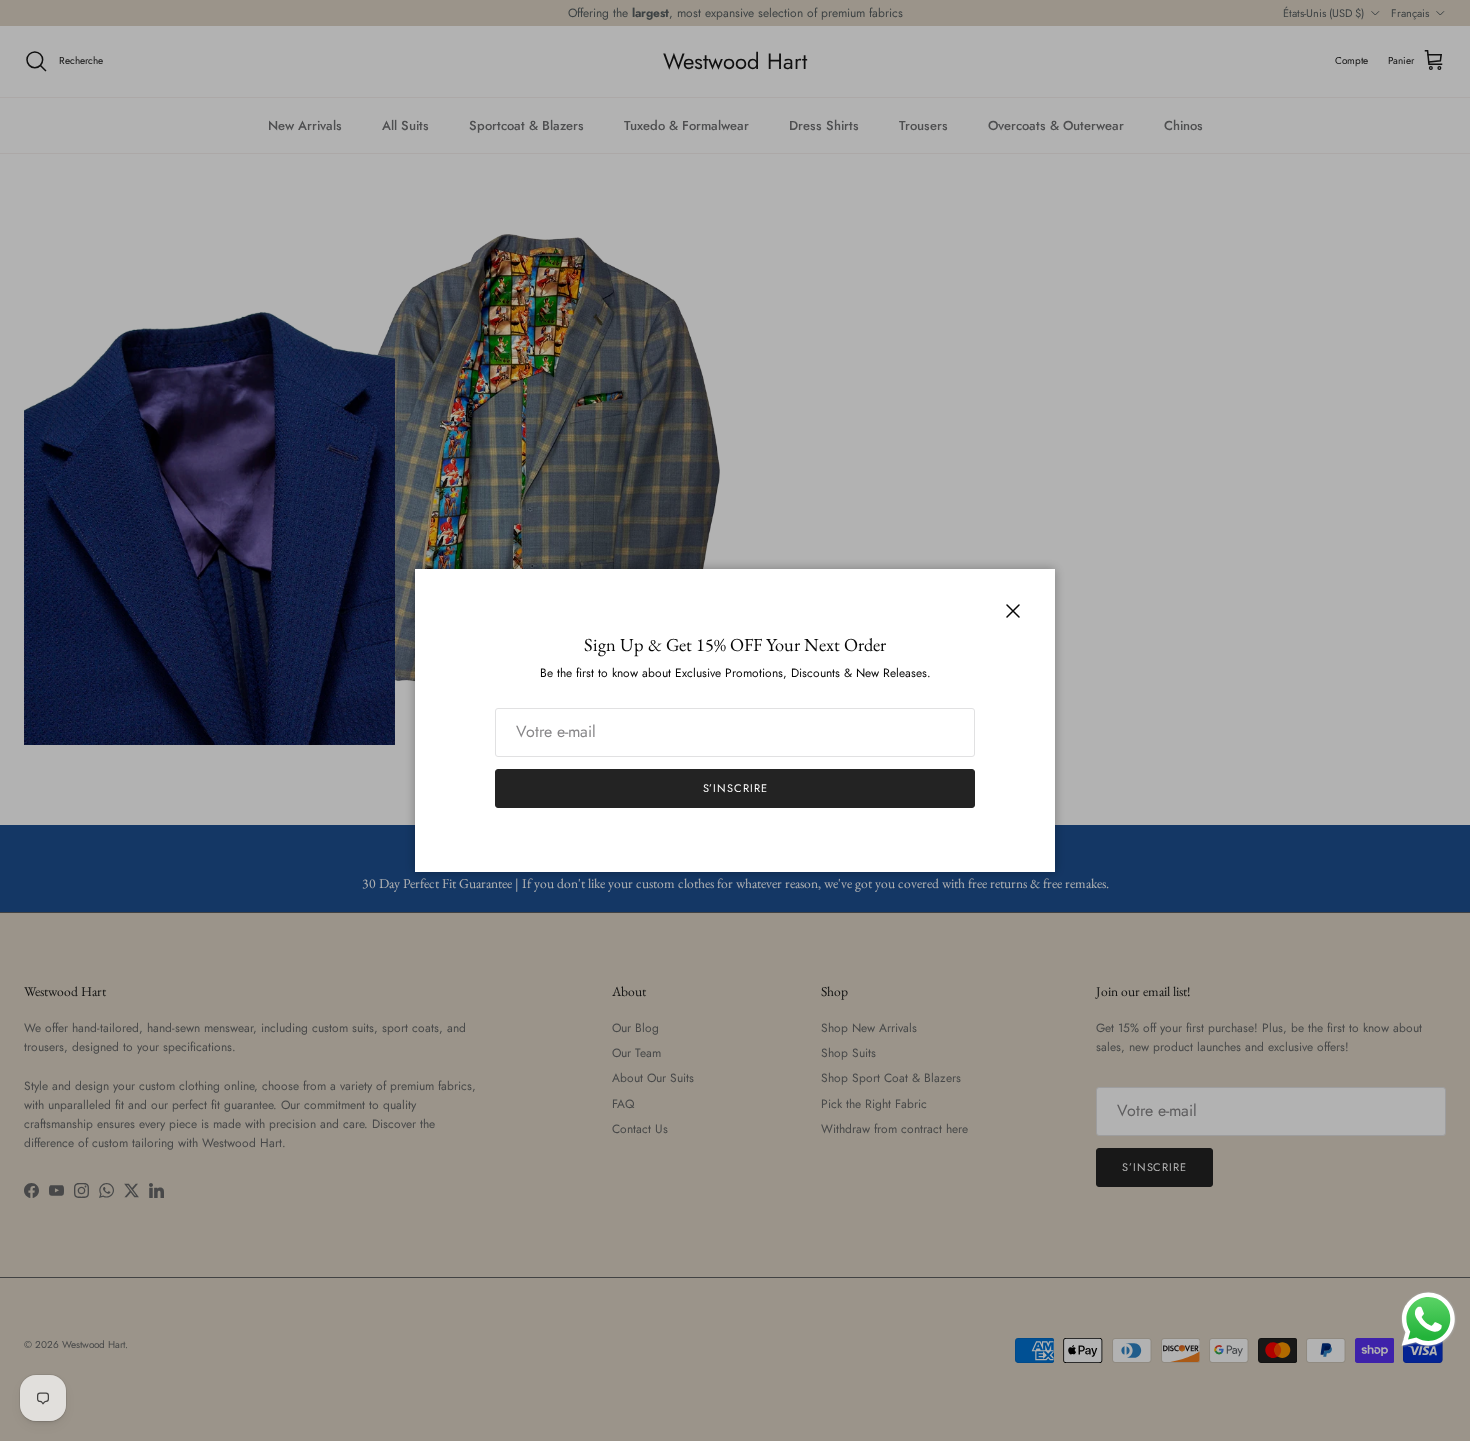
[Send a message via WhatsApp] (1428, 1319)
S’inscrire (735, 788)
